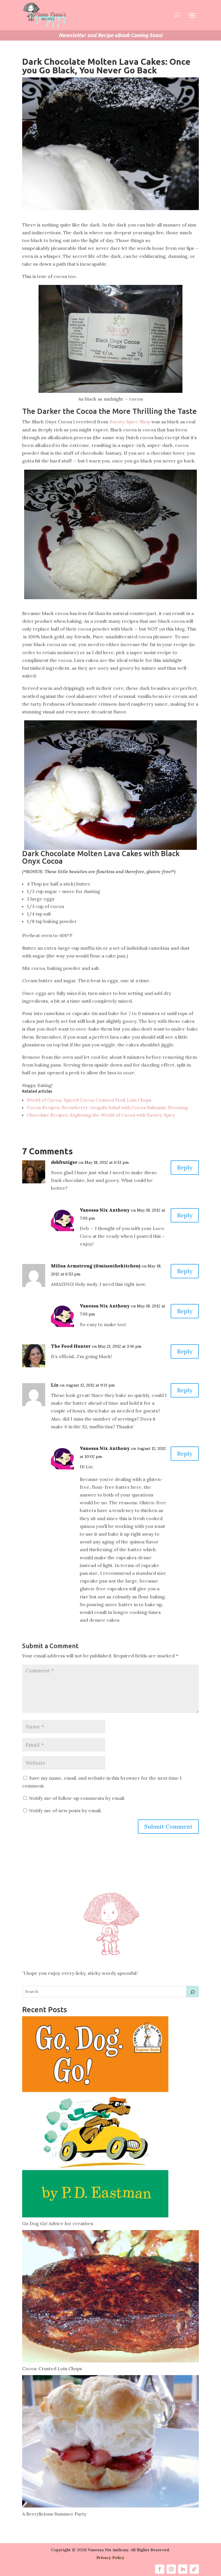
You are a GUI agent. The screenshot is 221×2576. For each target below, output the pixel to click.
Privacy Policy (110, 2558)
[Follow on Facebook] (160, 2569)
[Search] (193, 1992)
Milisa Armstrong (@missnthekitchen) (96, 1266)
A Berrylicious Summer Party (54, 2514)
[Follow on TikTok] (194, 2569)
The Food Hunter (71, 1346)
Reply (185, 1167)
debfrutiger (64, 1162)
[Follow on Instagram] (171, 2569)
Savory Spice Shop (130, 422)
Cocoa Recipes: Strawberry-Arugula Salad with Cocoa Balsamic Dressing (107, 1107)
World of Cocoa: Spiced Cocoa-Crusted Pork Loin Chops (89, 1100)
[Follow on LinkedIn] (183, 2569)
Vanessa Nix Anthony (105, 1210)
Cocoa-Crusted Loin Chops (52, 2369)
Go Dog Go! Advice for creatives (58, 2223)
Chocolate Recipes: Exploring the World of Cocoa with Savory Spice (101, 1115)
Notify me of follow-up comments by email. (77, 1798)
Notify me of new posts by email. (65, 1810)
